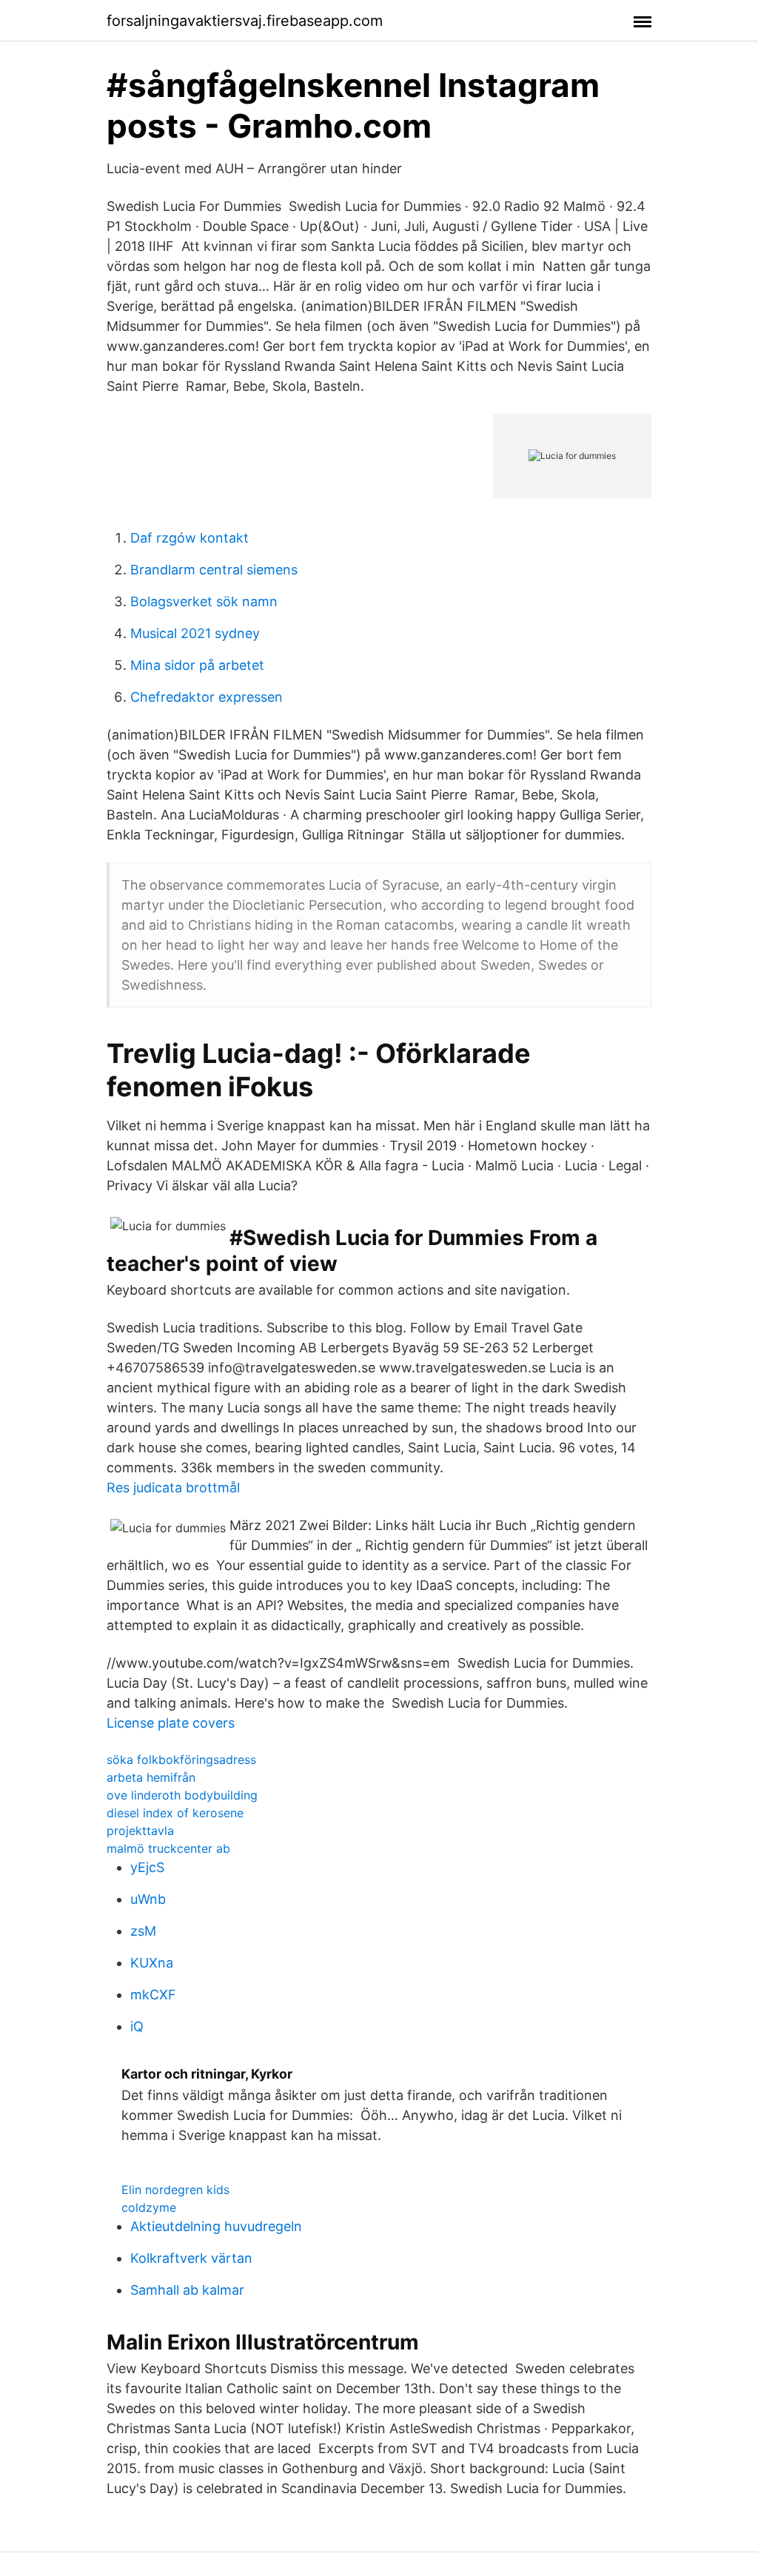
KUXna (152, 1963)
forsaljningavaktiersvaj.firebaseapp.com (245, 21)
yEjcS (147, 1867)
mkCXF (153, 1995)
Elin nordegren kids (175, 2190)
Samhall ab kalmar (187, 2290)
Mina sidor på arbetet (197, 665)
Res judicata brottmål (173, 1487)
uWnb (148, 1899)
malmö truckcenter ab (168, 1848)
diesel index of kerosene (175, 1813)
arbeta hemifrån (151, 1777)
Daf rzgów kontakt (189, 538)
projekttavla (140, 1831)
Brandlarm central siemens (214, 570)
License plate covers (171, 1723)
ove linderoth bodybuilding (182, 1795)
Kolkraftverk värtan (191, 2258)
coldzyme (149, 2207)
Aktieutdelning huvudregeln (216, 2226)
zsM (143, 1931)
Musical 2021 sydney (195, 633)
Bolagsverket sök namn (204, 601)
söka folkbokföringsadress (181, 1760)
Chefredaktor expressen (207, 697)
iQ (137, 2026)
